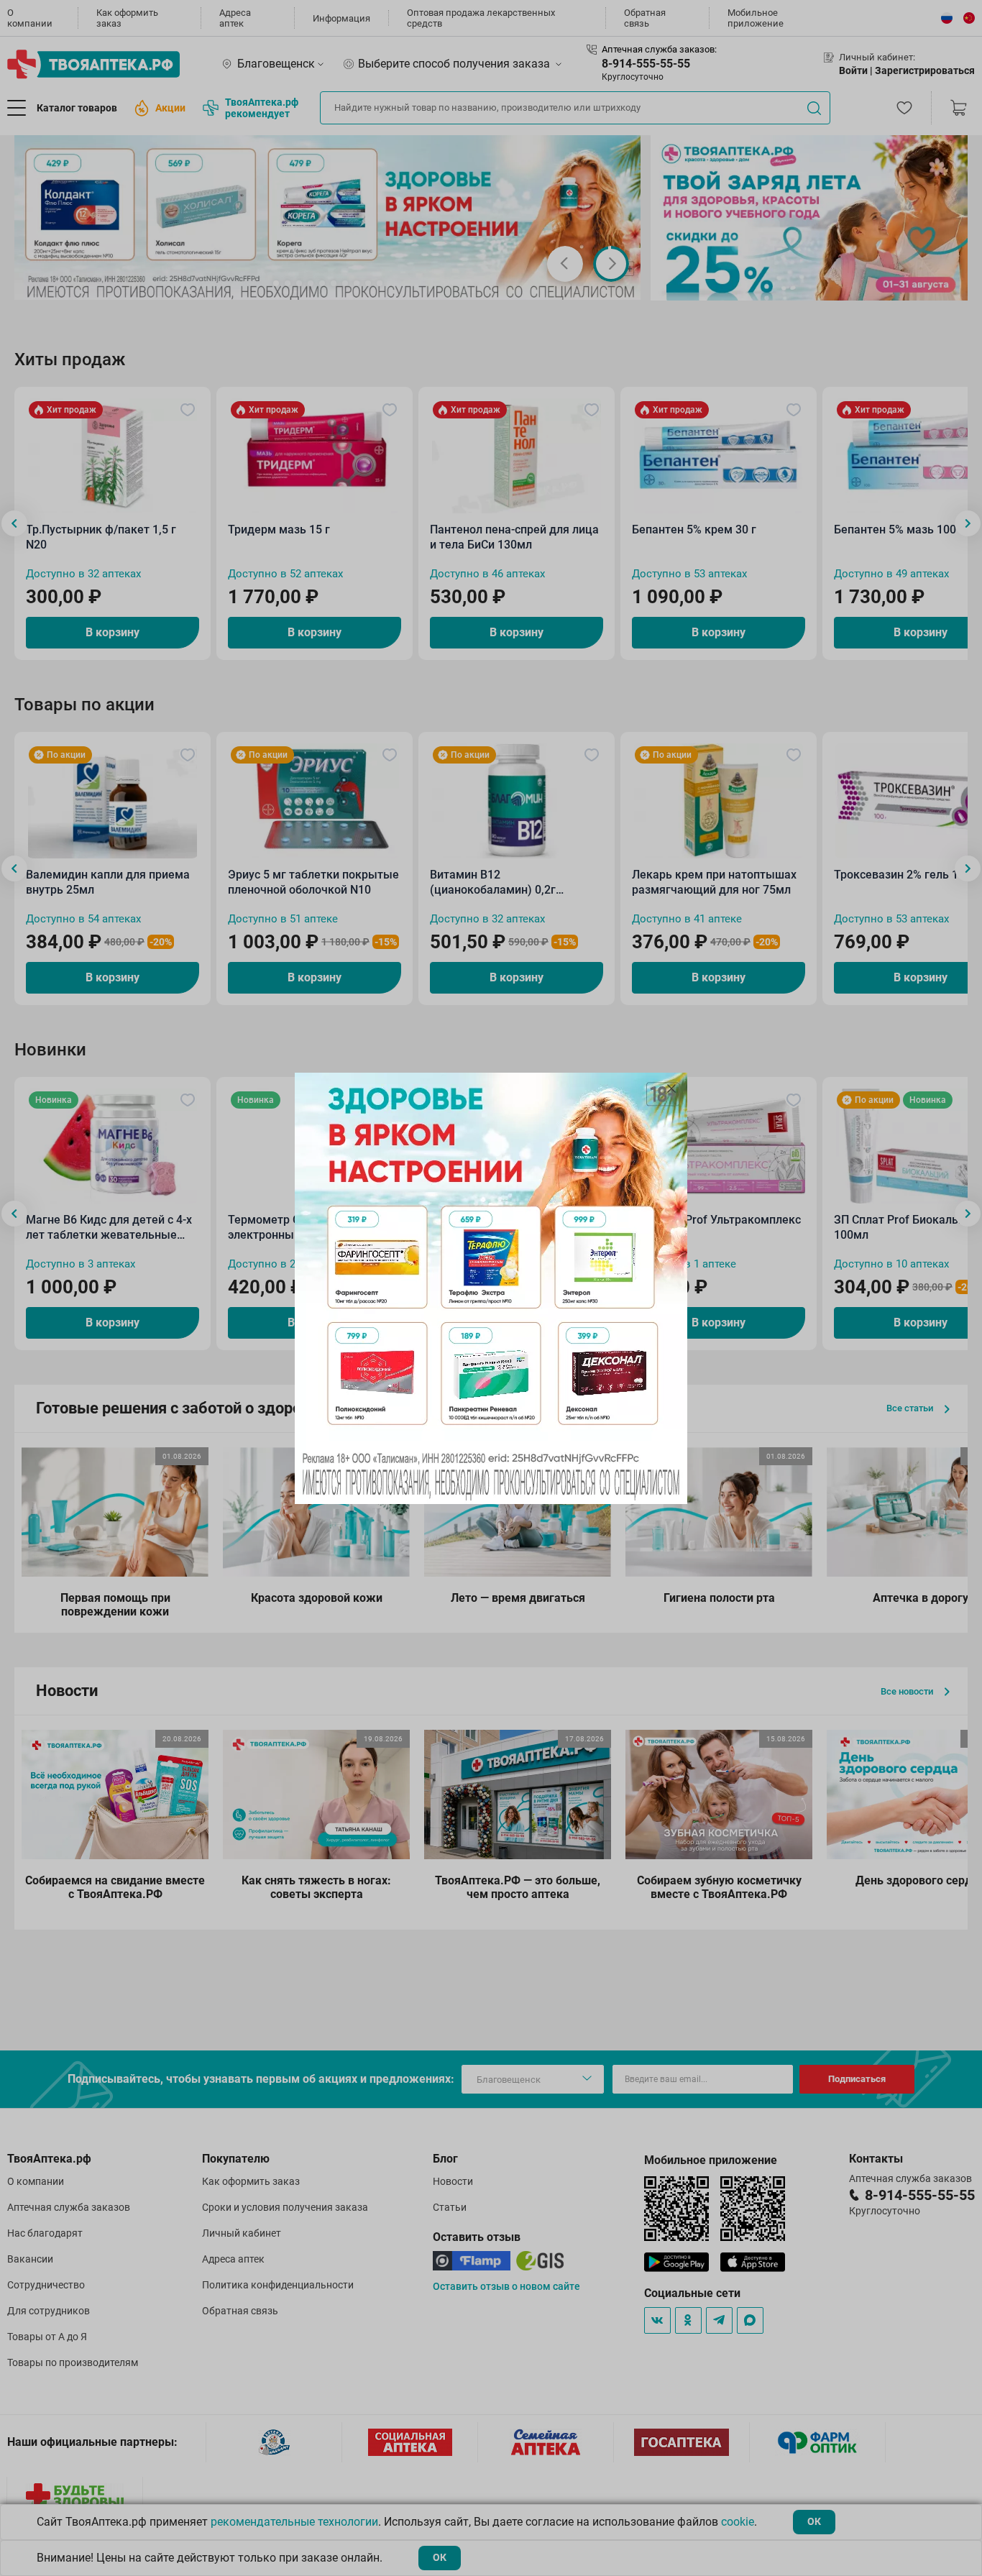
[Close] (671, 1088)
